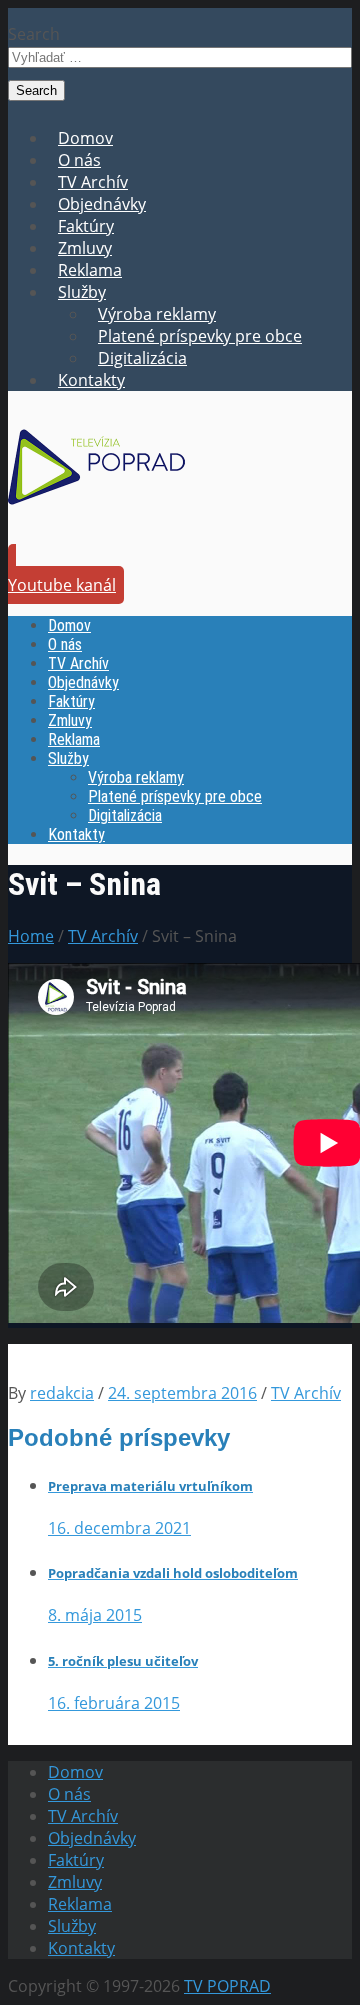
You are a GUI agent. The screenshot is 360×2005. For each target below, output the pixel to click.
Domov (85, 138)
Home (31, 936)
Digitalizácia (142, 358)
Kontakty (91, 380)
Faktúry (86, 226)
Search (34, 34)
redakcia (62, 1393)
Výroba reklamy (157, 314)
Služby (82, 292)
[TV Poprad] (96, 511)
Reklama (90, 270)
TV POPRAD (227, 1986)
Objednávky (102, 204)
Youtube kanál (62, 585)
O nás (79, 160)
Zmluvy (85, 248)
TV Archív (93, 182)
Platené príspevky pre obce (200, 336)
